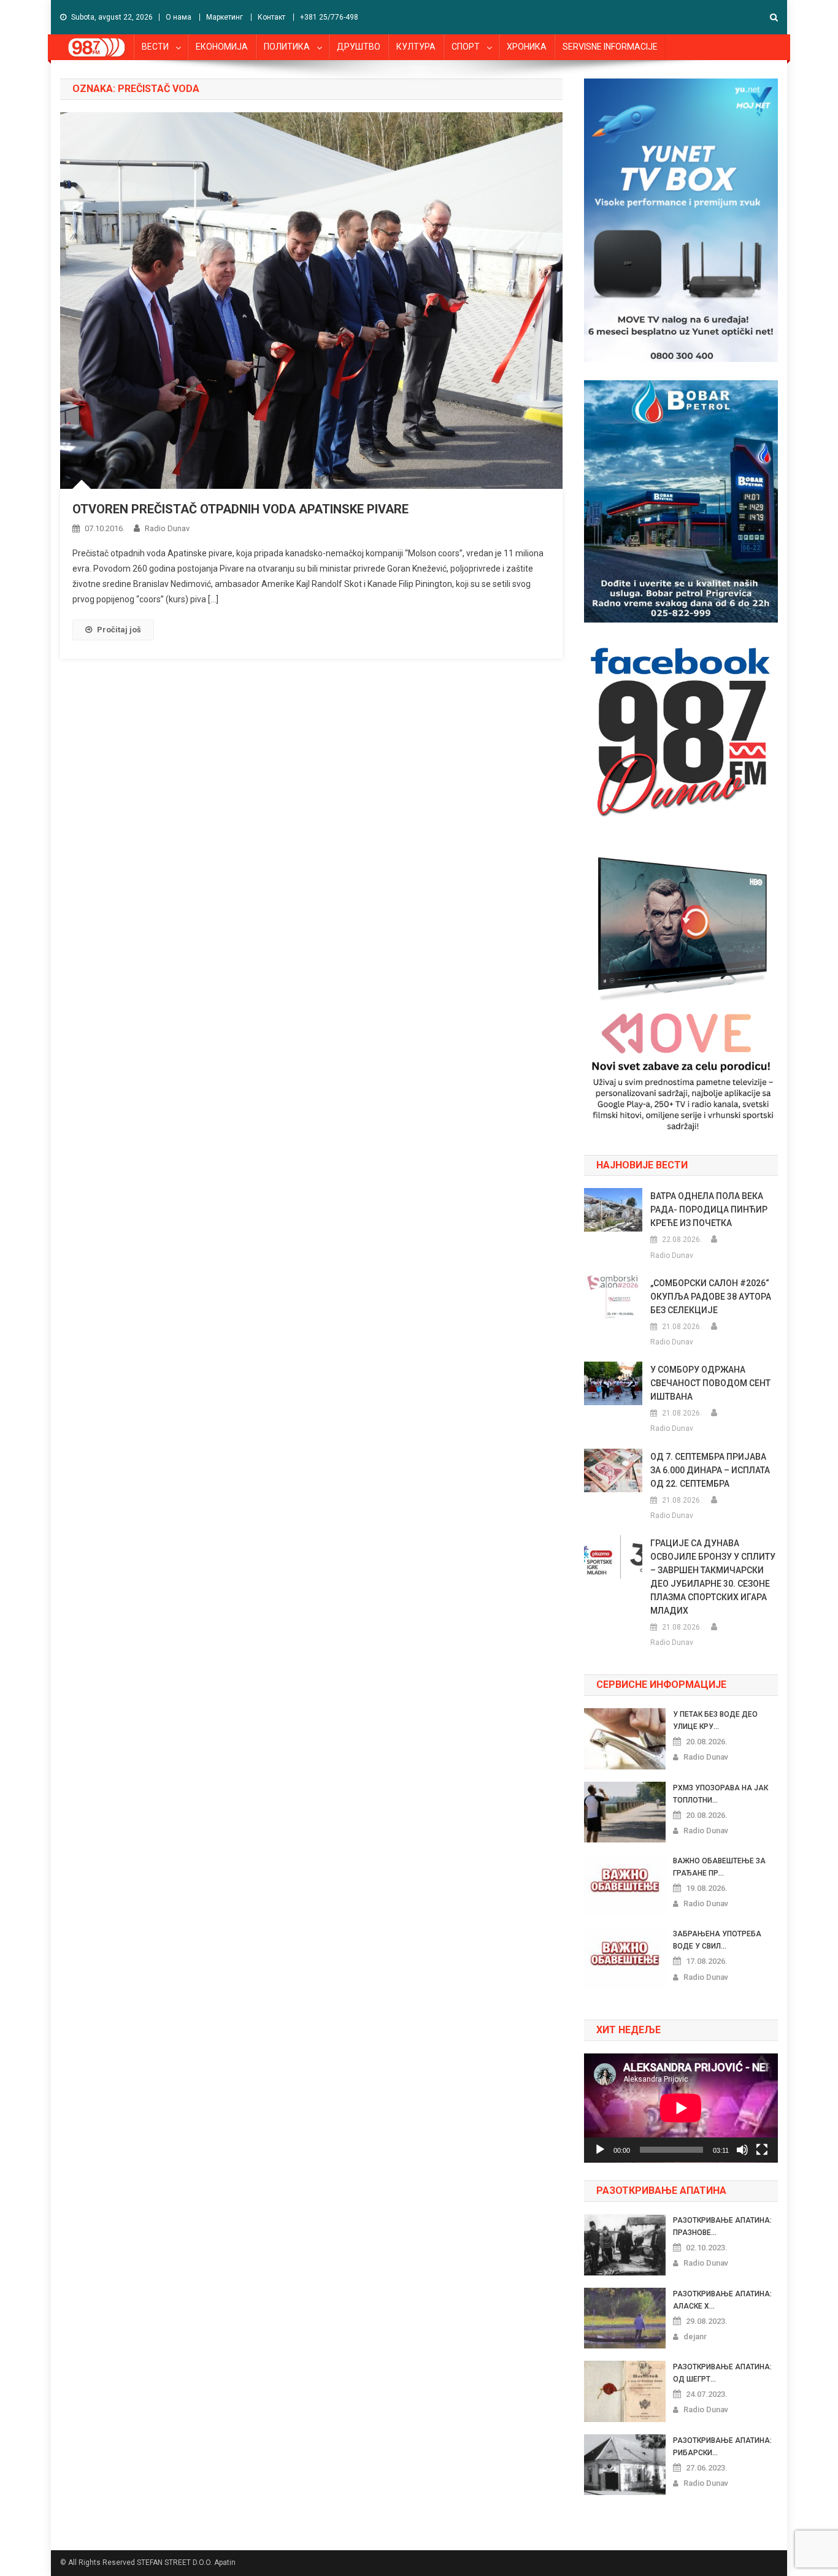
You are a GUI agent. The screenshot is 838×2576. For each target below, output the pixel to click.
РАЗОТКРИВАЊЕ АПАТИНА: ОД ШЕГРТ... (722, 2373)
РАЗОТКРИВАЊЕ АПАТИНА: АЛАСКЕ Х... (722, 2300)
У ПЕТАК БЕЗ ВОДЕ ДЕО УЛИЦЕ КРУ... (715, 1720)
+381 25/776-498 (329, 17)
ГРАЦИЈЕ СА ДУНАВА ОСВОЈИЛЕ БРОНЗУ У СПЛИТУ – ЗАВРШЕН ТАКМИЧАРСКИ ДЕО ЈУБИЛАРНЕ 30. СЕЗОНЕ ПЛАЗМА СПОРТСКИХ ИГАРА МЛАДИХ (713, 1577)
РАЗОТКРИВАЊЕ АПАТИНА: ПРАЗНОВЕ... (722, 2226)
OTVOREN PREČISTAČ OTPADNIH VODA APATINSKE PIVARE (240, 509)
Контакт (271, 17)
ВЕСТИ (155, 47)
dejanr (695, 2336)
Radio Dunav (167, 528)
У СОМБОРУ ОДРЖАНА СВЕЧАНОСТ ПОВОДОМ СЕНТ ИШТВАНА (710, 1383)
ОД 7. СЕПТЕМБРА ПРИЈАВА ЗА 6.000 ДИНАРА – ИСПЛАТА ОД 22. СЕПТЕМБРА (710, 1470)
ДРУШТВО (359, 47)
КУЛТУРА (416, 47)
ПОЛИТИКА (287, 47)
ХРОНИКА (527, 47)
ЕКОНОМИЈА (222, 47)
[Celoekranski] (762, 2150)
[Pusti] (600, 2150)
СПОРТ (466, 47)
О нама (179, 17)
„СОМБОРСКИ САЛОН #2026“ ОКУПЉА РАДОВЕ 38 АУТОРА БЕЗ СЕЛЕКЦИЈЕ (711, 1297)
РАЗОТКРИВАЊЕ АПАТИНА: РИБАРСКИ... (722, 2447)
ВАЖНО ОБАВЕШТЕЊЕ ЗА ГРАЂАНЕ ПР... (719, 1867)
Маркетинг (225, 17)
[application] (681, 2108)
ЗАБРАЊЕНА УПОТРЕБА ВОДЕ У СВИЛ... (717, 1940)
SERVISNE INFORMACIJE (610, 47)
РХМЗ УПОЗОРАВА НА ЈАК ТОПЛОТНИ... (721, 1794)
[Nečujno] (742, 2150)
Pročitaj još (119, 630)
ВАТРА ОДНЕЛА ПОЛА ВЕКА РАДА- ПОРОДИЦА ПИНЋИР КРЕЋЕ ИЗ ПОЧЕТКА (709, 1209)
